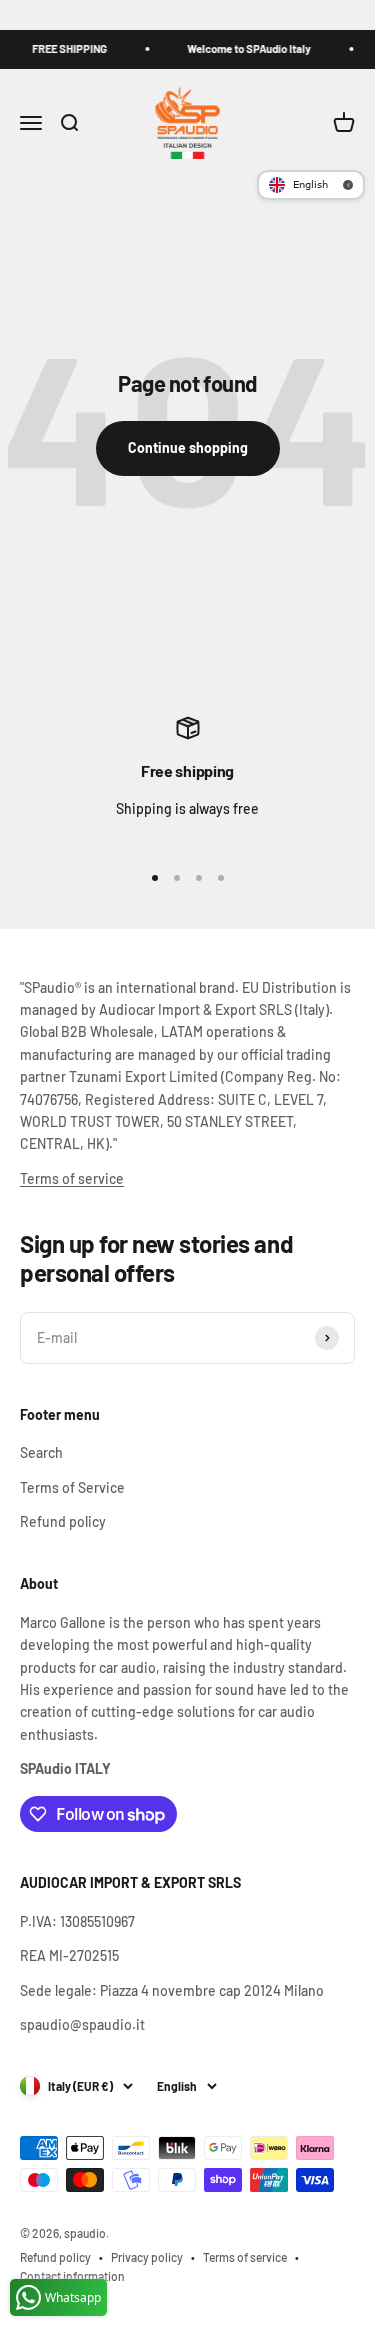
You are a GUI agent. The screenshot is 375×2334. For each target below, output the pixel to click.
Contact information (72, 2276)
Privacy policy (147, 2257)
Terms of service (72, 1178)
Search (41, 1452)
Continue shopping (188, 447)
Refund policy (63, 1521)
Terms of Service (72, 1487)
